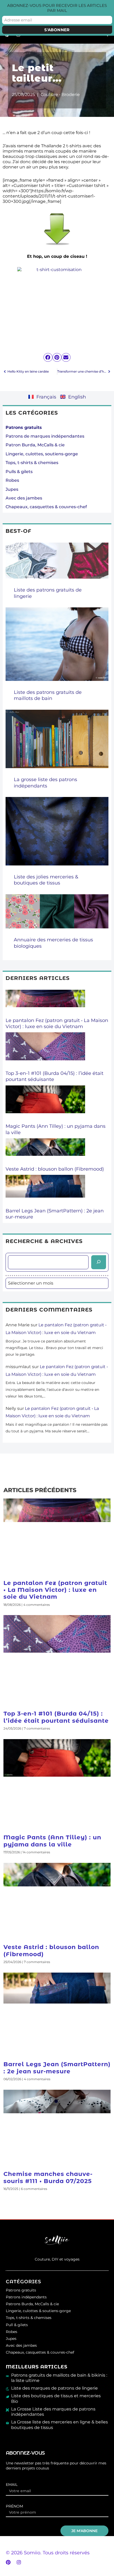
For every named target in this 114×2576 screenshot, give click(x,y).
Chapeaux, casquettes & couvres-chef (46, 507)
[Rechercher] (99, 1262)
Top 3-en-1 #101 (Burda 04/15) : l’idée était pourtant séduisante (56, 1717)
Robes (12, 480)
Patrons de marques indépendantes (45, 436)
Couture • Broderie (60, 94)
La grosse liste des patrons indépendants (45, 783)
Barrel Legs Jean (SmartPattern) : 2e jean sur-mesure (57, 2068)
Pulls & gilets (19, 472)
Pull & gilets (17, 2325)
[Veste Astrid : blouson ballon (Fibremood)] (45, 1152)
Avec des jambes (24, 498)
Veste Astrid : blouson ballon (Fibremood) (55, 1169)
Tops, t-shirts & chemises (32, 463)
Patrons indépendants (26, 2297)
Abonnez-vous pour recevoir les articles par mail (57, 8)
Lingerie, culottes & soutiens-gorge (38, 2311)
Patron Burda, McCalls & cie (35, 445)
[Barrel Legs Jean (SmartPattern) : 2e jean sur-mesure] (45, 1191)
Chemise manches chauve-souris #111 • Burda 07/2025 (48, 2177)
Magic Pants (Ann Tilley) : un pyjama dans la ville (52, 1841)
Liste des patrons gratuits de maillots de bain (48, 695)
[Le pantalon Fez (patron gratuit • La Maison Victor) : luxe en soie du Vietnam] (45, 1003)
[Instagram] (19, 2562)
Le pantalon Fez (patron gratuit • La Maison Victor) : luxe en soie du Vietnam (57, 1023)
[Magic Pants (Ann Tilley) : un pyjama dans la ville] (45, 1104)
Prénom (14, 2506)
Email (12, 2485)
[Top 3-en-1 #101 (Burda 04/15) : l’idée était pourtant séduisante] (45, 1051)
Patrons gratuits (21, 2290)
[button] (48, 357)
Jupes (12, 489)
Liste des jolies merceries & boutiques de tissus (46, 880)
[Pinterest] (8, 2562)
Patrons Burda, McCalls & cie (32, 2304)
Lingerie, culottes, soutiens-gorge (42, 454)
